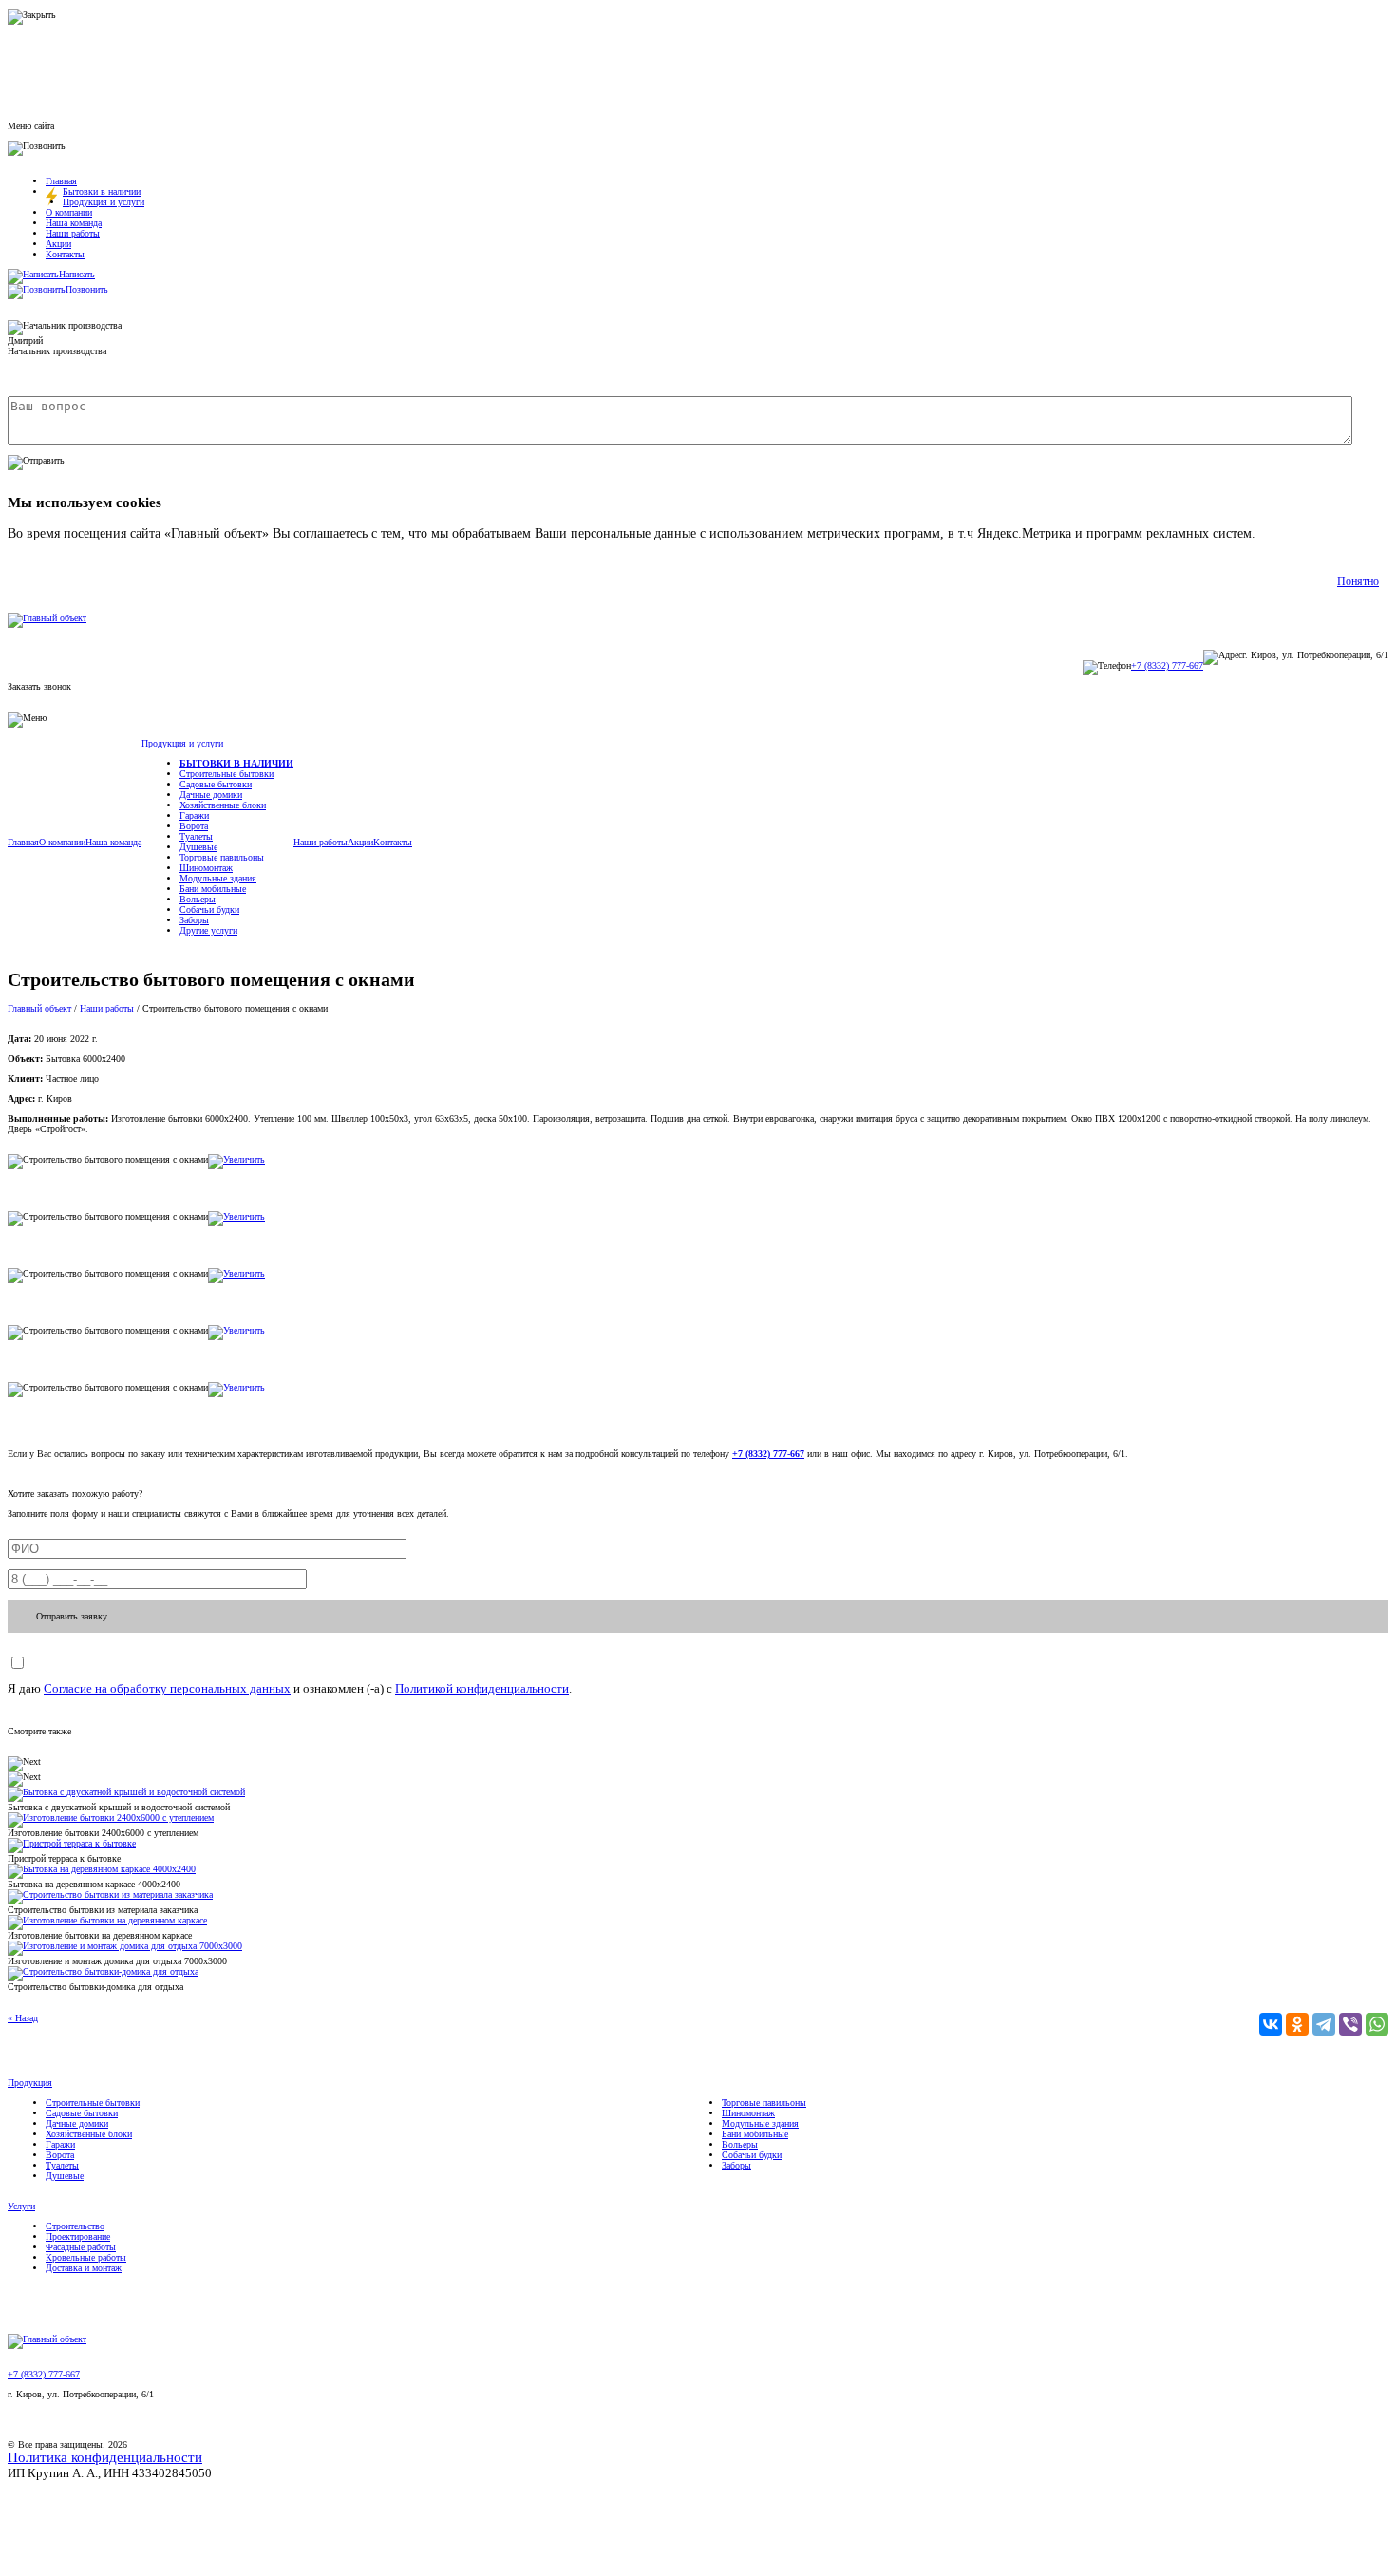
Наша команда (74, 223)
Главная (61, 181)
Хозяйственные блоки (223, 805)
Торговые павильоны (222, 857)
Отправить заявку (72, 1616)
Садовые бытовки (216, 784)
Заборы (194, 920)
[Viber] (1350, 2024)
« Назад (23, 2018)
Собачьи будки (209, 909)
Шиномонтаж (206, 868)
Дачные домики (211, 795)
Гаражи (194, 815)
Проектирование (78, 2236)
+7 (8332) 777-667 (1167, 665)
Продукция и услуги (104, 202)
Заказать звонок (39, 686)
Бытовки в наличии (102, 191)
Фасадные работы (81, 2247)
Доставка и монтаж (84, 2268)
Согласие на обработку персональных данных (167, 1688)
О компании (69, 212)
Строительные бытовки (226, 774)
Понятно (1358, 581)
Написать (77, 274)
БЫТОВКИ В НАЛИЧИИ (236, 763)
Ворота (194, 826)
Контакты (65, 254)
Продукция (30, 2083)
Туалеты (196, 836)
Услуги (21, 2206)
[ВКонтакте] (1271, 2024)
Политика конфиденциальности (105, 2457)
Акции (58, 244)
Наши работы (73, 233)
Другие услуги (208, 930)
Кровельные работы (86, 2257)
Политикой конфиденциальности (482, 1688)
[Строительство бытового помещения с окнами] (236, 1159)
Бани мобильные (213, 889)
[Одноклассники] (1297, 2024)
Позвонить (87, 289)
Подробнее (1290, 533)
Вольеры (198, 899)
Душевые (198, 847)
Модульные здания (218, 878)
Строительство (75, 2226)
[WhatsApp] (1377, 2024)
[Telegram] (1324, 2024)
